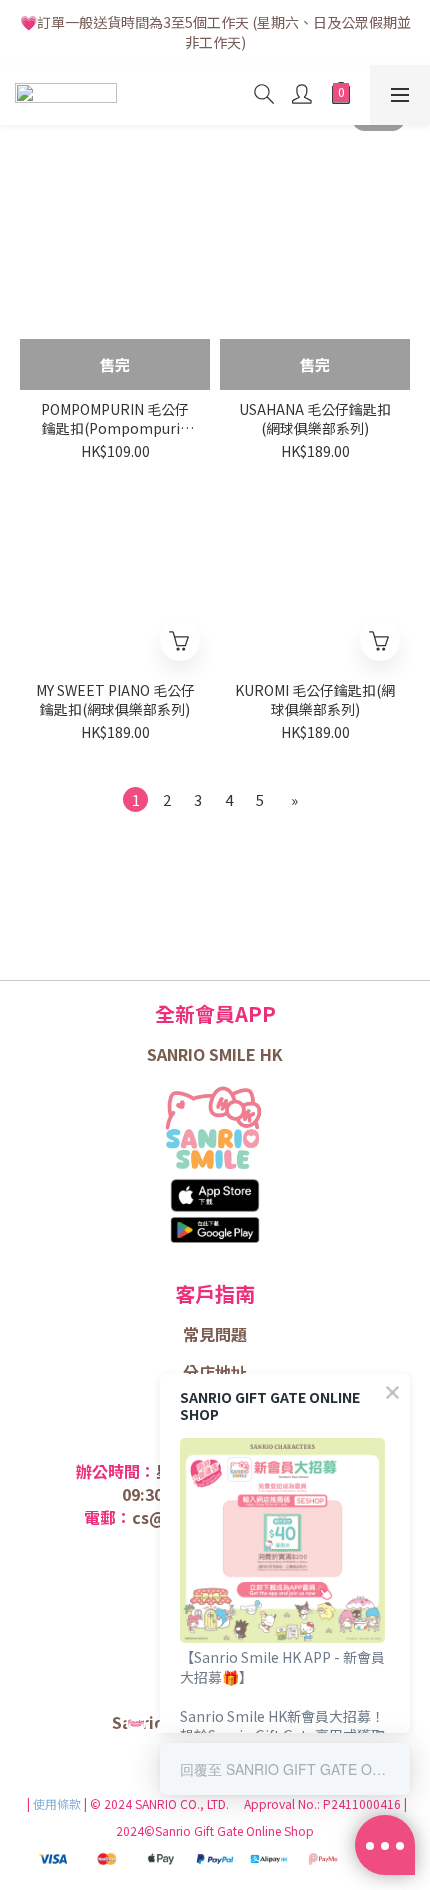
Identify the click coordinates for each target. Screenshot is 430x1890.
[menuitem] (135, 799)
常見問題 (215, 1334)
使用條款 (58, 1803)
